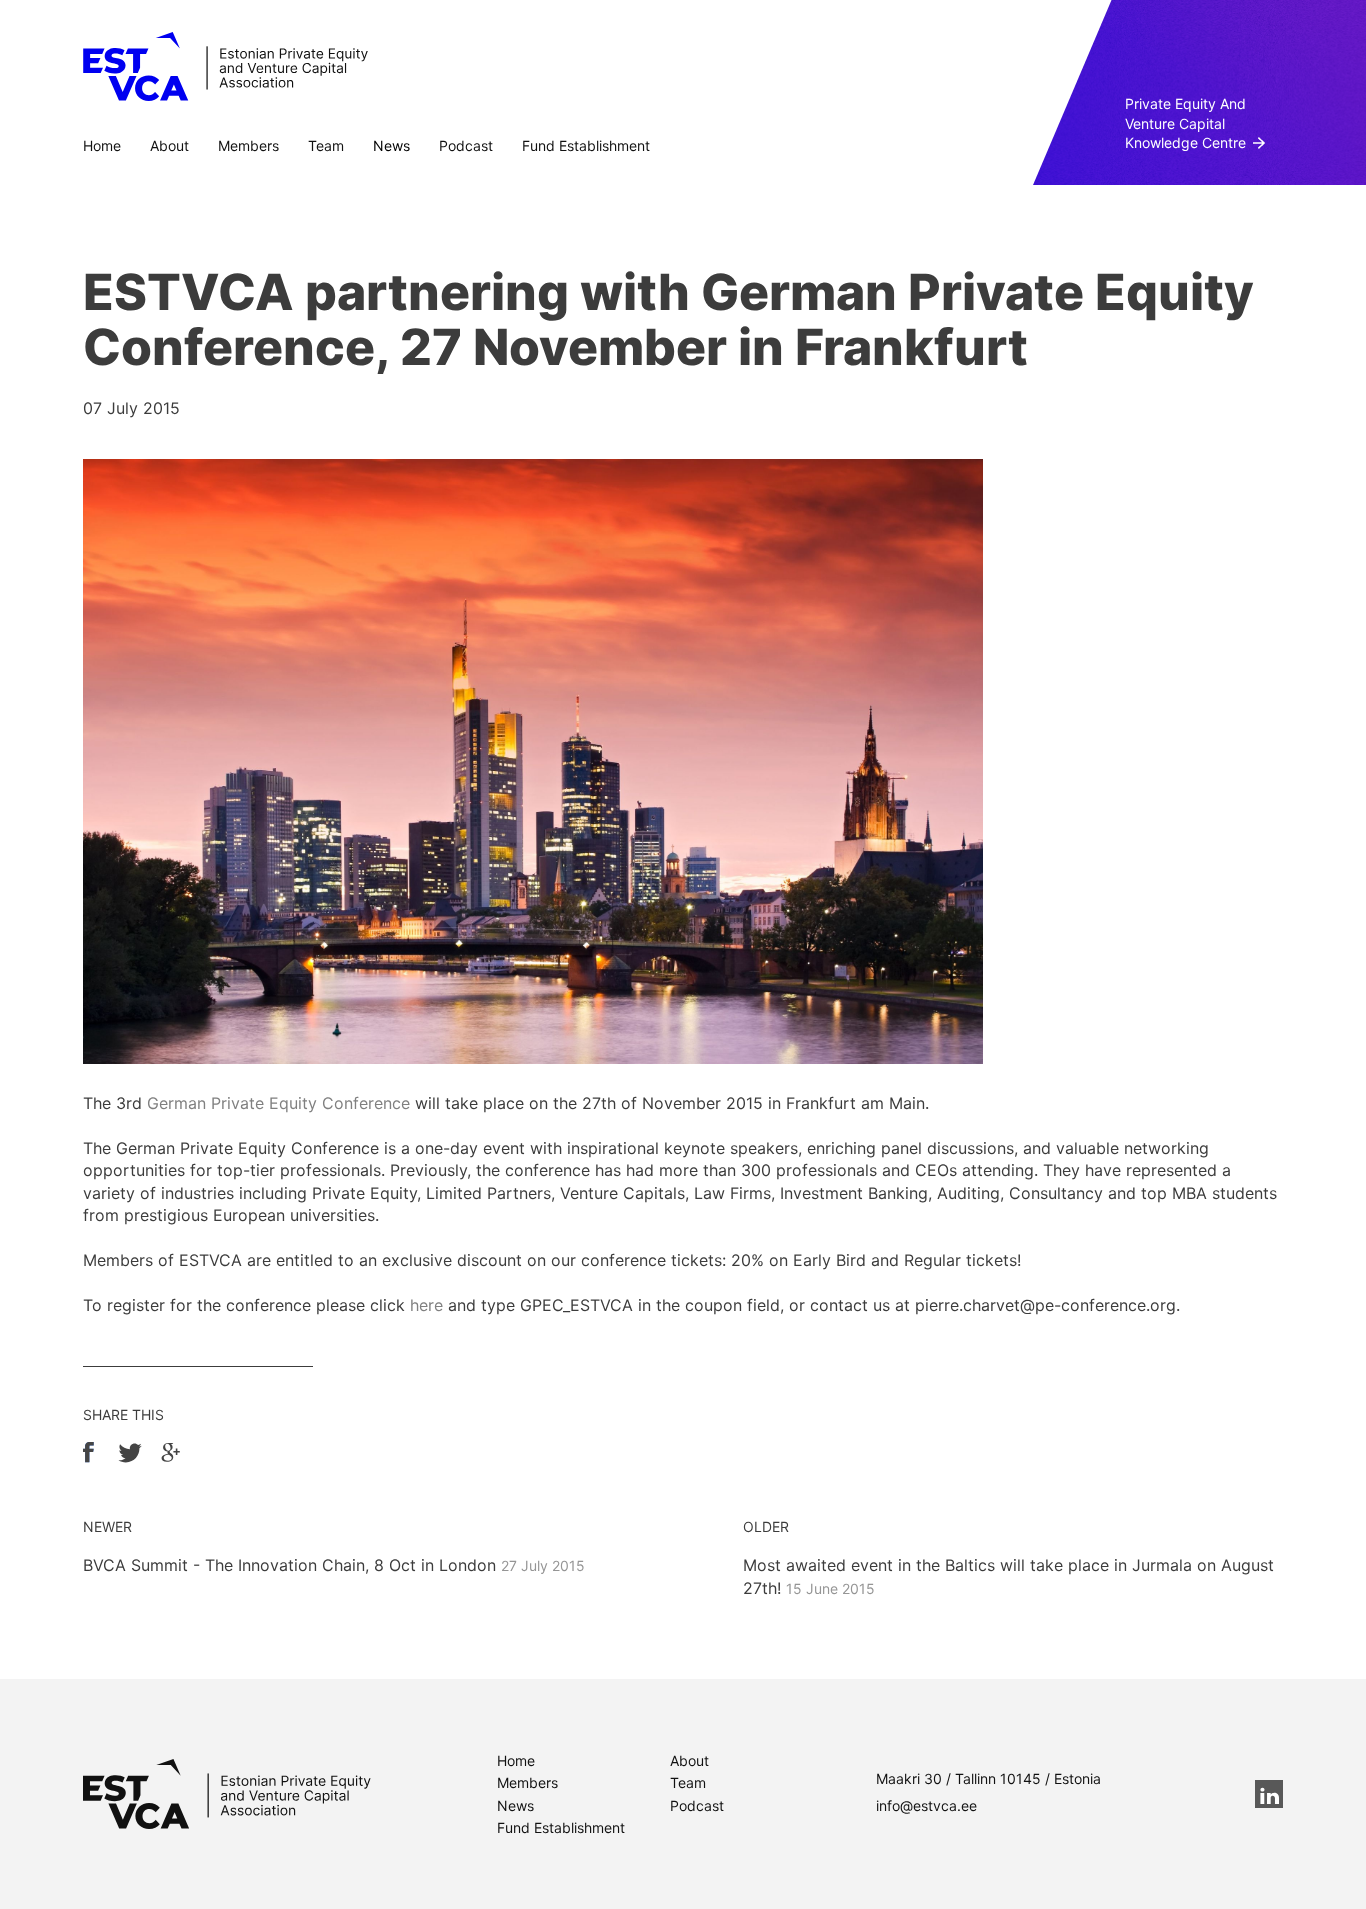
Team (326, 145)
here (426, 1305)
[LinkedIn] (1269, 1794)
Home (102, 145)
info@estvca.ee (926, 1805)
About (169, 145)
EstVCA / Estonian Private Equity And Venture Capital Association (225, 67)
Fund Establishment (586, 145)
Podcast (466, 145)
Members (248, 145)
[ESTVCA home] (227, 1794)
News (391, 145)
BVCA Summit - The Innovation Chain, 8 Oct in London (334, 1565)
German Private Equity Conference (278, 1103)
